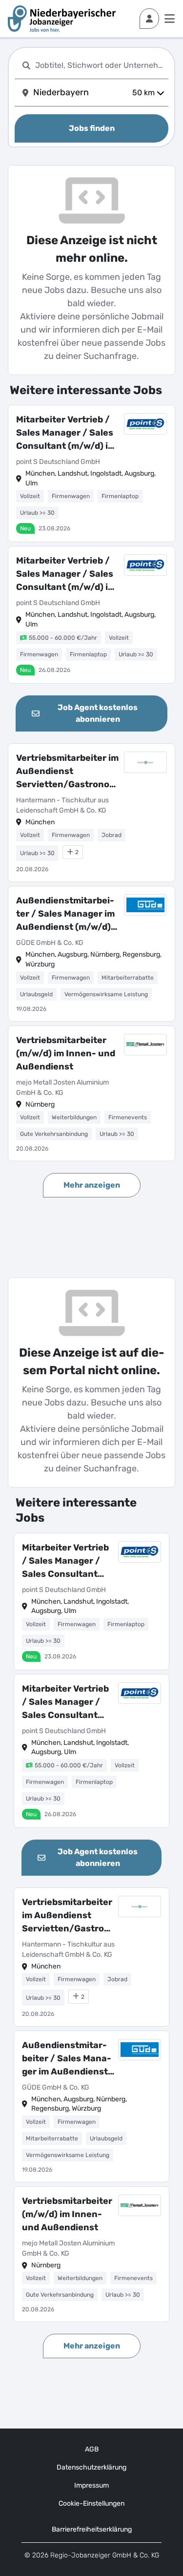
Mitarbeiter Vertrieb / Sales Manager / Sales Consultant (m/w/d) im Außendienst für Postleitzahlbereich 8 (66, 433)
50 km (143, 93)
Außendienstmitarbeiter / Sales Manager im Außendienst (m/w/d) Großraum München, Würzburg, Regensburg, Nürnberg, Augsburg (67, 914)
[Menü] (170, 19)
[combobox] (100, 65)
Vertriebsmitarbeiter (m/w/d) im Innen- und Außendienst (66, 1053)
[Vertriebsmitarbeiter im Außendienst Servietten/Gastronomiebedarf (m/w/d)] (91, 813)
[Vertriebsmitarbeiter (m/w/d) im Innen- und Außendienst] (91, 1094)
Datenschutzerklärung (91, 2467)
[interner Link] (62, 19)
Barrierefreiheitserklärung (92, 2529)
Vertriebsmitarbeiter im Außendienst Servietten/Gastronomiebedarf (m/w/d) (68, 772)
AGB (92, 2449)
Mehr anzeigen (92, 1185)
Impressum (91, 2485)
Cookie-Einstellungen (91, 2503)
